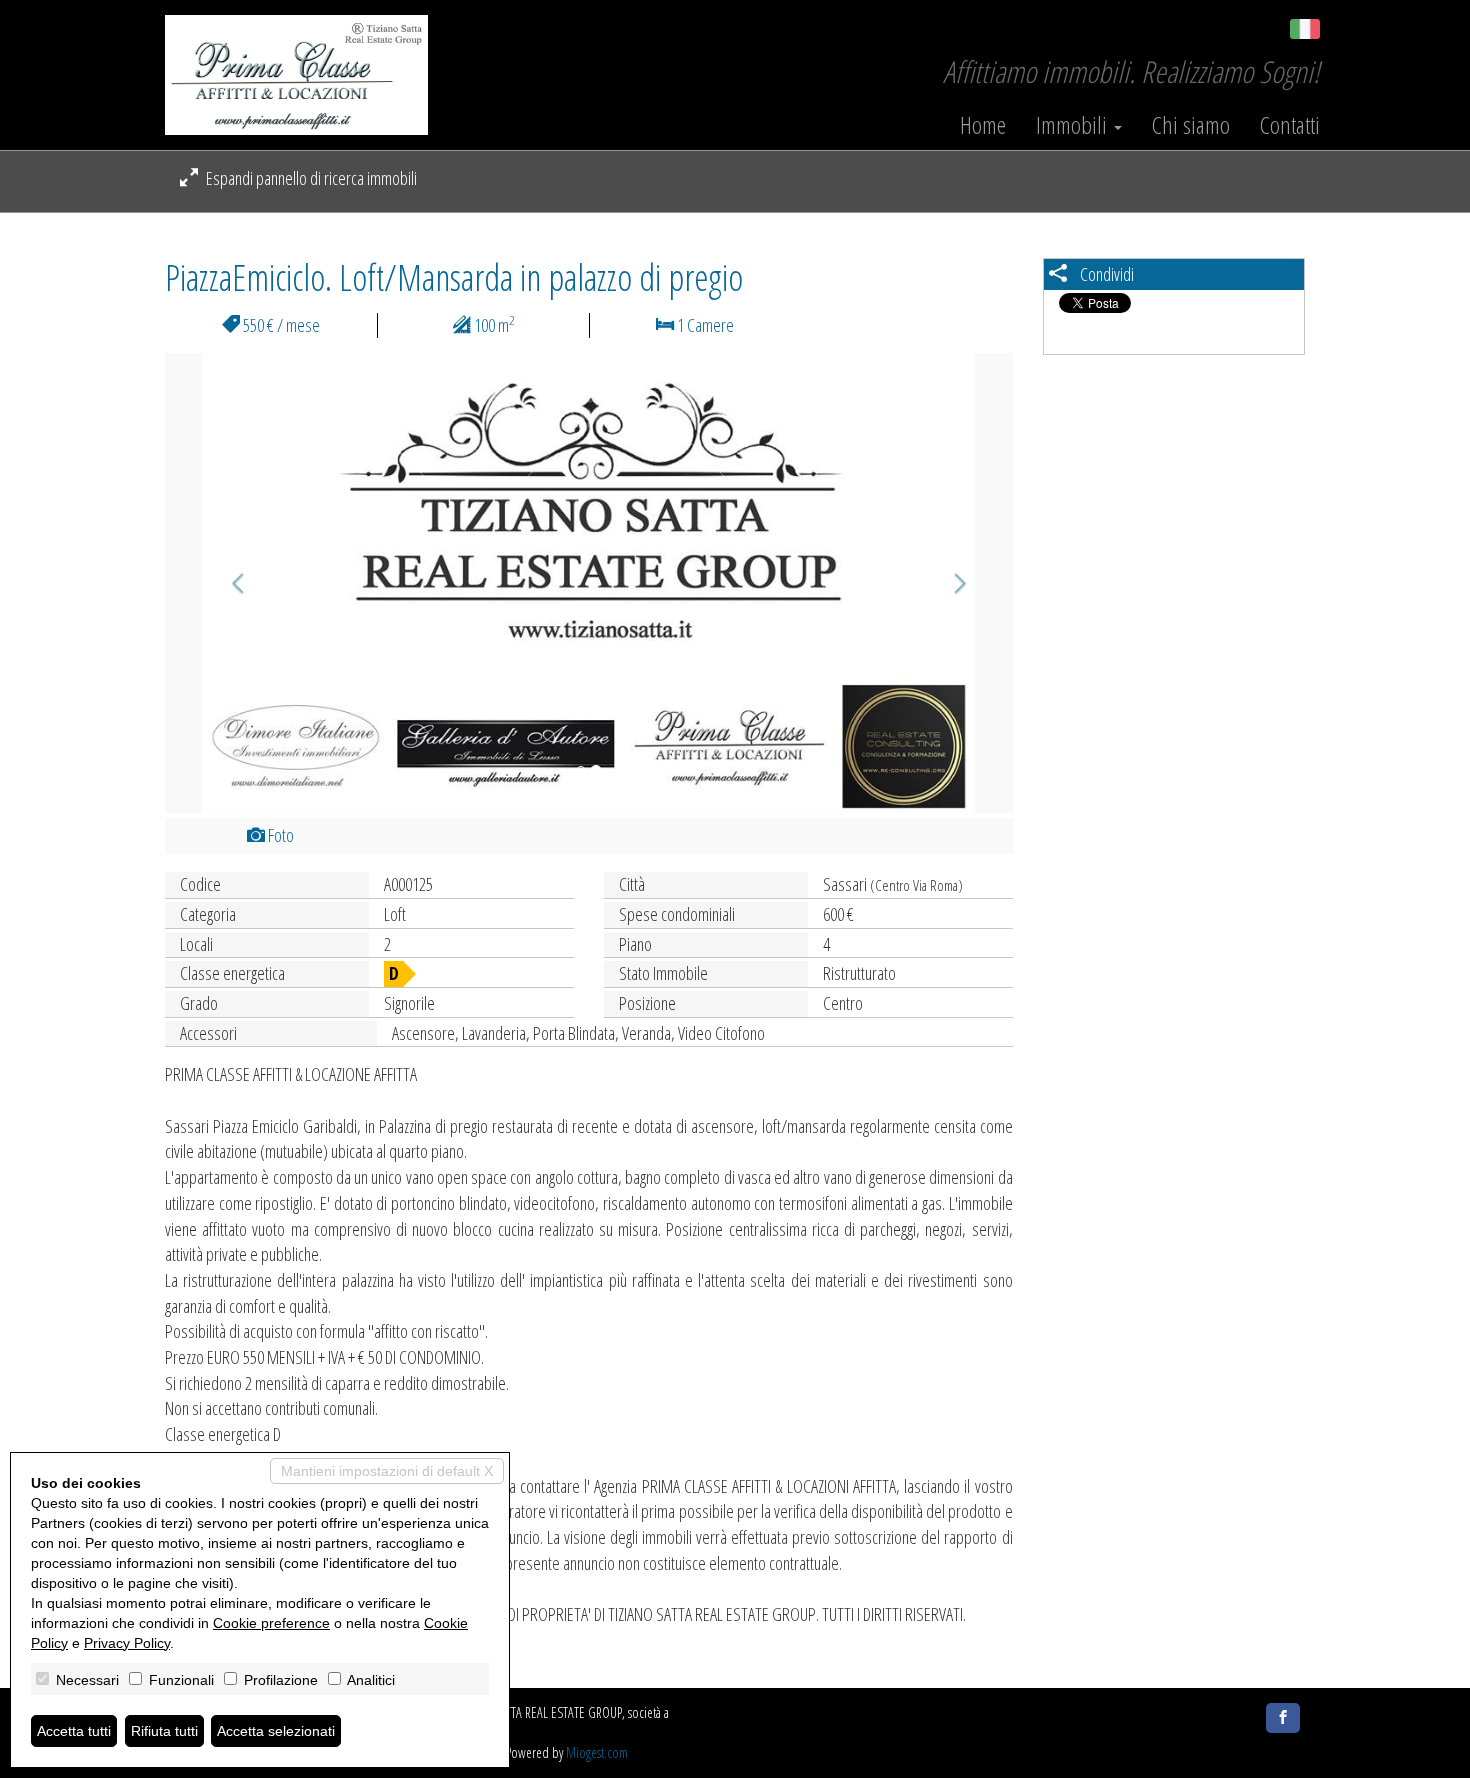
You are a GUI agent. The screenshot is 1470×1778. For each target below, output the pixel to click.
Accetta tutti (74, 1731)
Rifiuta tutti (164, 1731)
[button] (228, 583)
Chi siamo (1191, 125)
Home (983, 125)
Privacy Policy (127, 1643)
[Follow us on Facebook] (1283, 1718)
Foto (279, 835)
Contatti (1290, 125)
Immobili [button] (1074, 125)
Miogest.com (597, 1752)
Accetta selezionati (276, 1731)
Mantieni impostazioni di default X (387, 1471)
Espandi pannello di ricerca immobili (310, 178)
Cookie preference (271, 1623)
